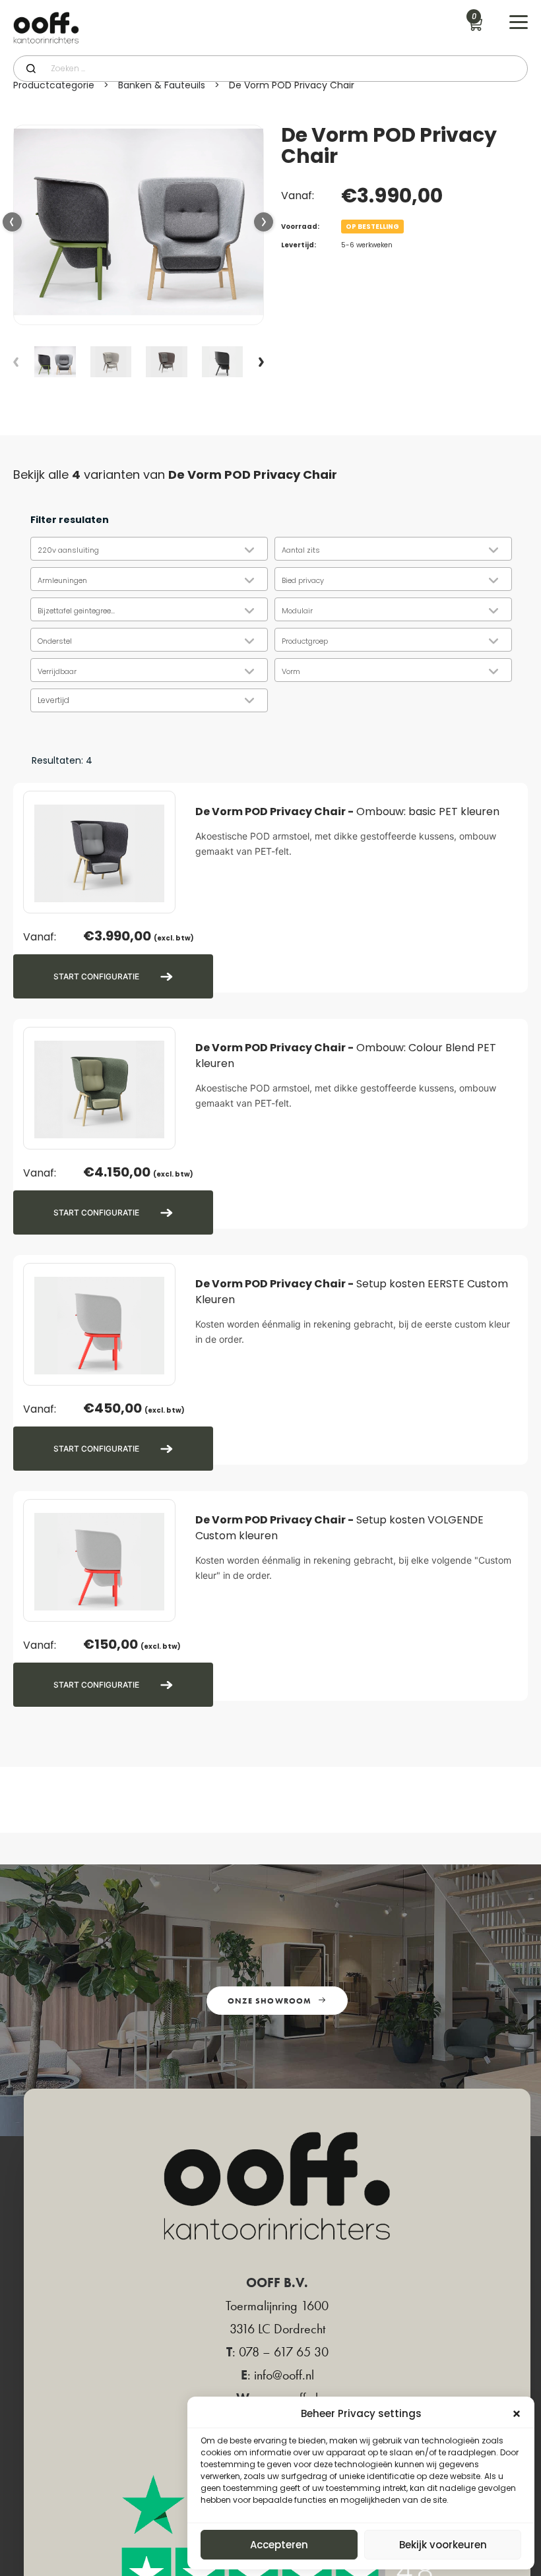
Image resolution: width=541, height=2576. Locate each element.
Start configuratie (96, 976)
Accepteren (279, 2545)
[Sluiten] (517, 2414)
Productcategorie (54, 85)
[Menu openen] (519, 22)
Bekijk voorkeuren (443, 2545)
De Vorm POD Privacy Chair (292, 85)
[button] (264, 223)
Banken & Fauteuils (162, 85)
